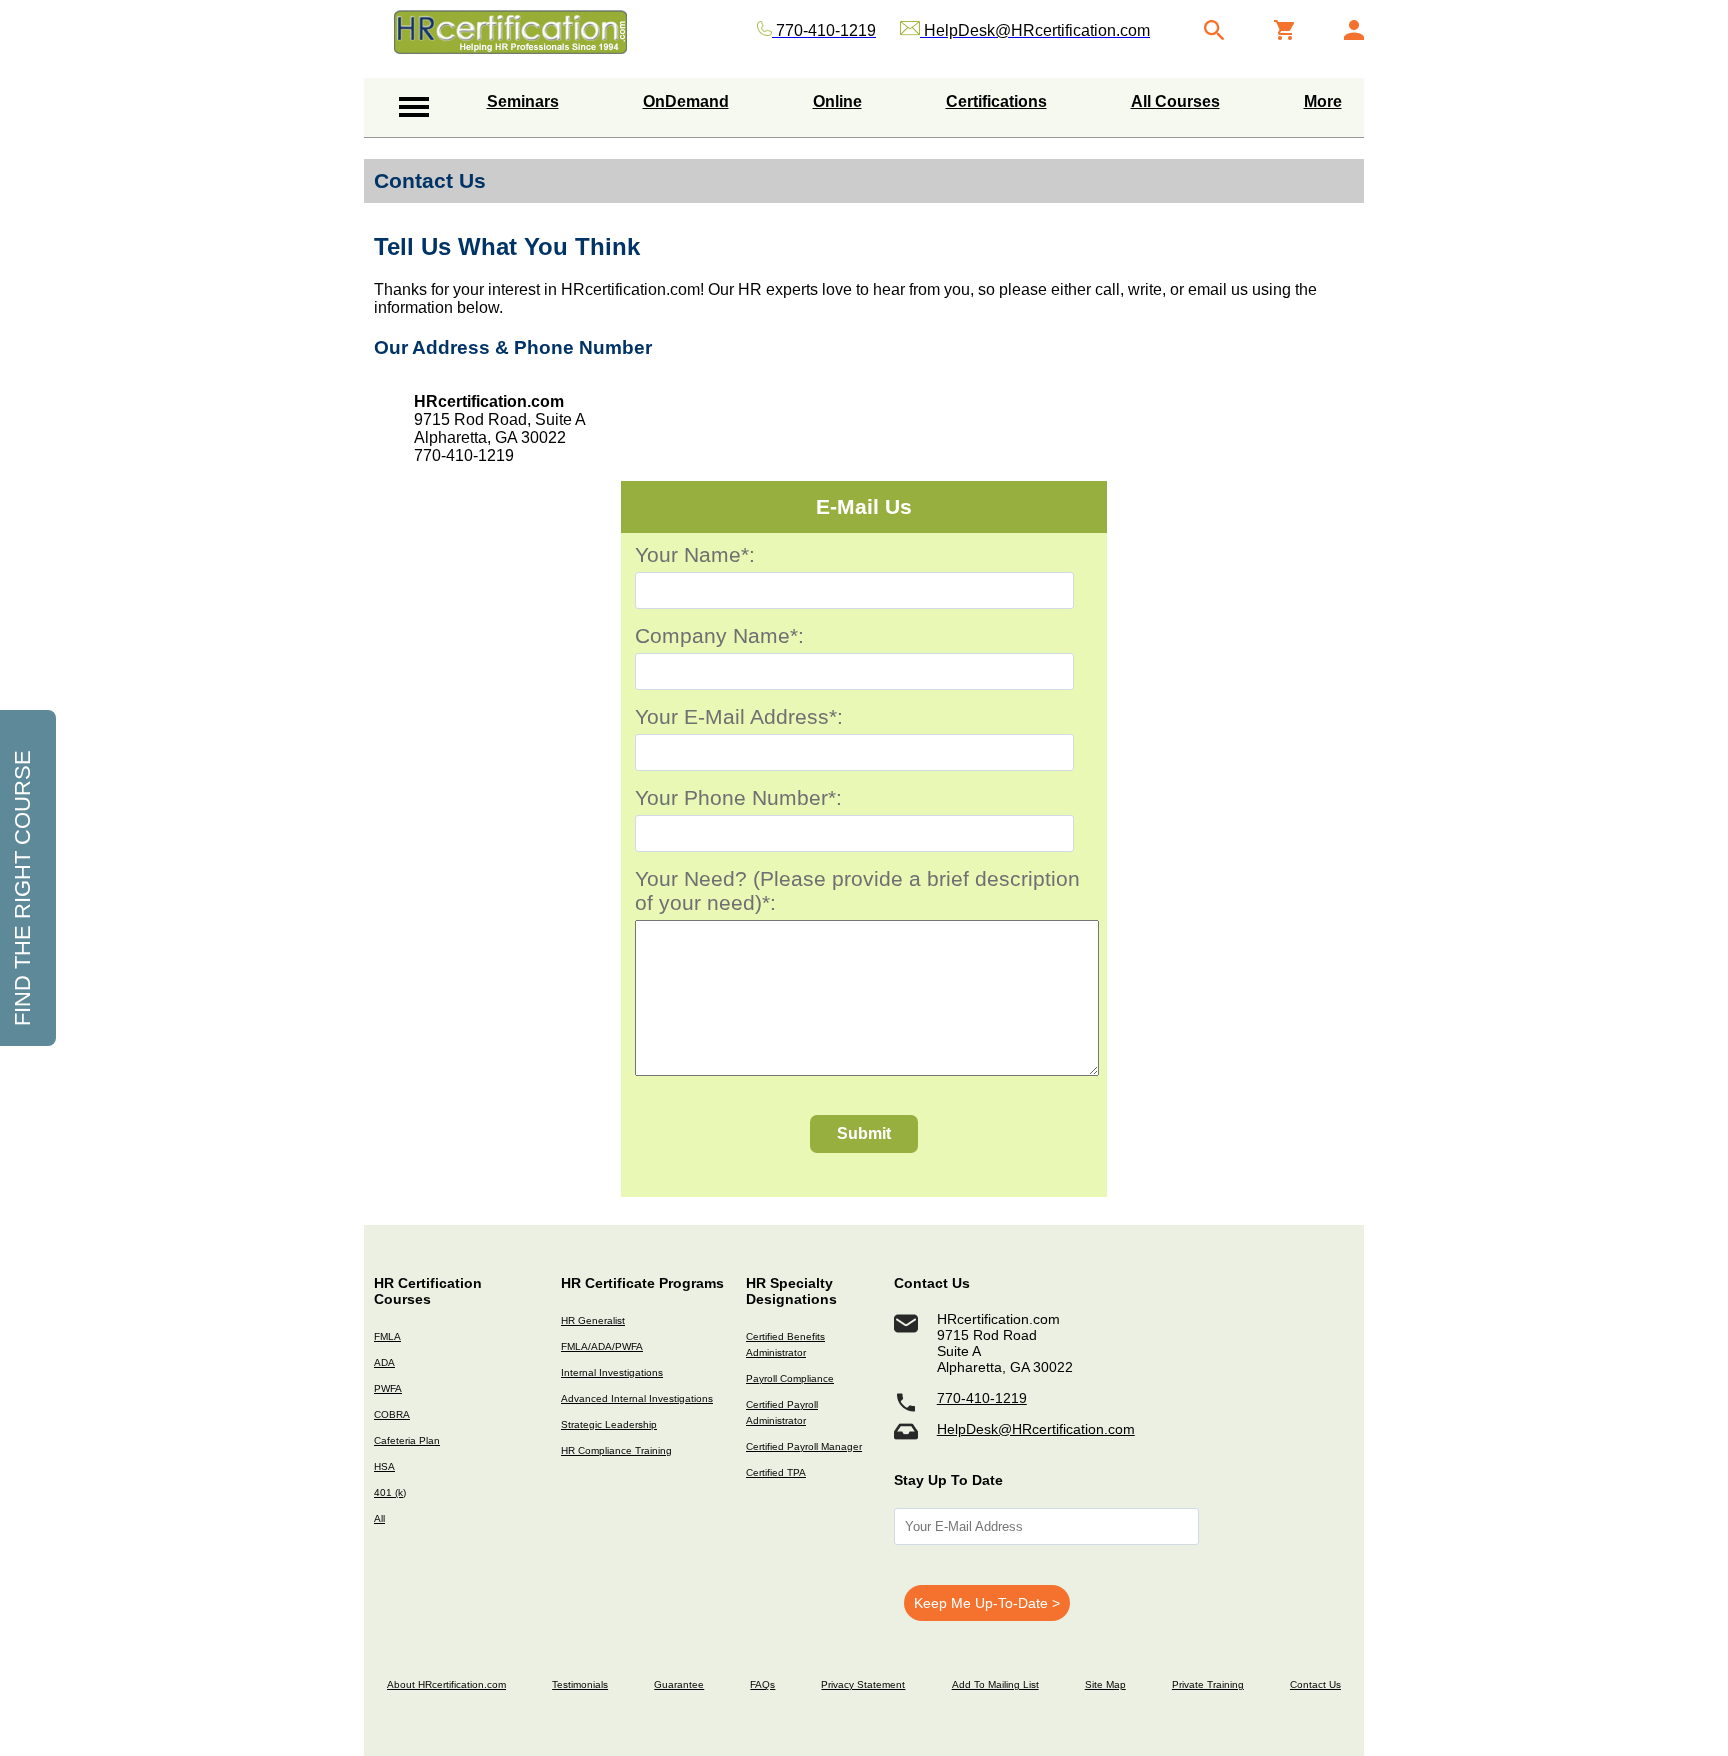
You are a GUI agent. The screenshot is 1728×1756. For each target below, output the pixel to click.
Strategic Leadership (609, 1424)
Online (837, 101)
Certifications (996, 101)
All (379, 1518)
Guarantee (679, 1684)
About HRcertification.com (446, 1684)
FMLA (387, 1336)
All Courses (1175, 101)
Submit (864, 1133)
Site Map (1105, 1684)
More (1323, 101)
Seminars (523, 101)
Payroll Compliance (790, 1378)
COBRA (392, 1414)
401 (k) (390, 1492)
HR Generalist (593, 1320)
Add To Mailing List (995, 1684)
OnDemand (686, 101)
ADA (384, 1362)
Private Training (1208, 1684)
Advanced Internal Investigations (637, 1398)
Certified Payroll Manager (804, 1446)
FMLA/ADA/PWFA (602, 1346)
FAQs (762, 1684)
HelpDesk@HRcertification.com (1036, 1429)
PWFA (388, 1388)
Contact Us (1315, 1684)
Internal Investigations (612, 1372)
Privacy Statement (863, 1684)
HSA (384, 1466)
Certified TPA (776, 1472)
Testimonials (580, 1684)
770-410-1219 (982, 1398)
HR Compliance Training (616, 1450)
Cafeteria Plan (407, 1440)
